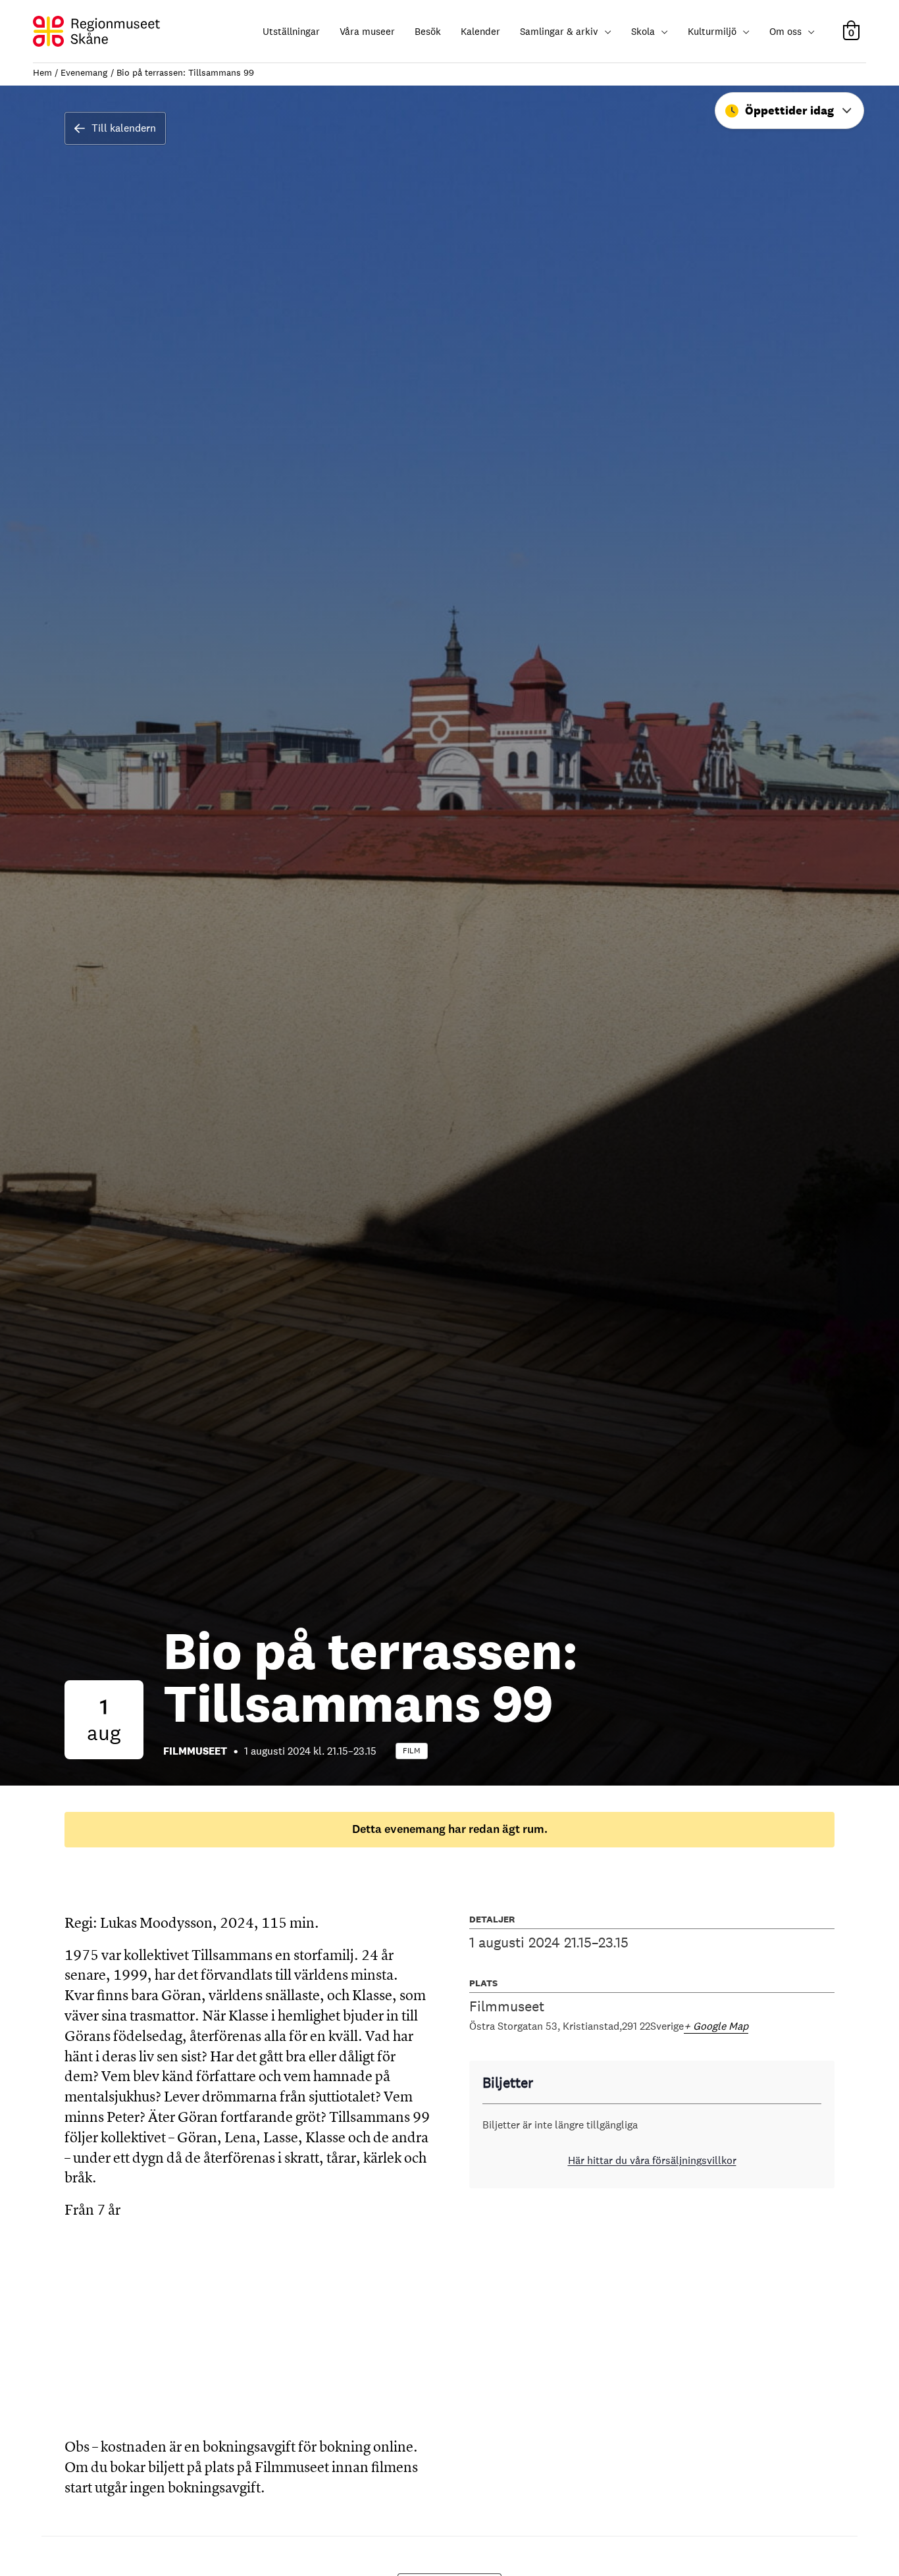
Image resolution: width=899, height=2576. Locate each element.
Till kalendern (124, 128)
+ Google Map (716, 2026)
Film (412, 1751)
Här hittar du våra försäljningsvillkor (652, 2160)
